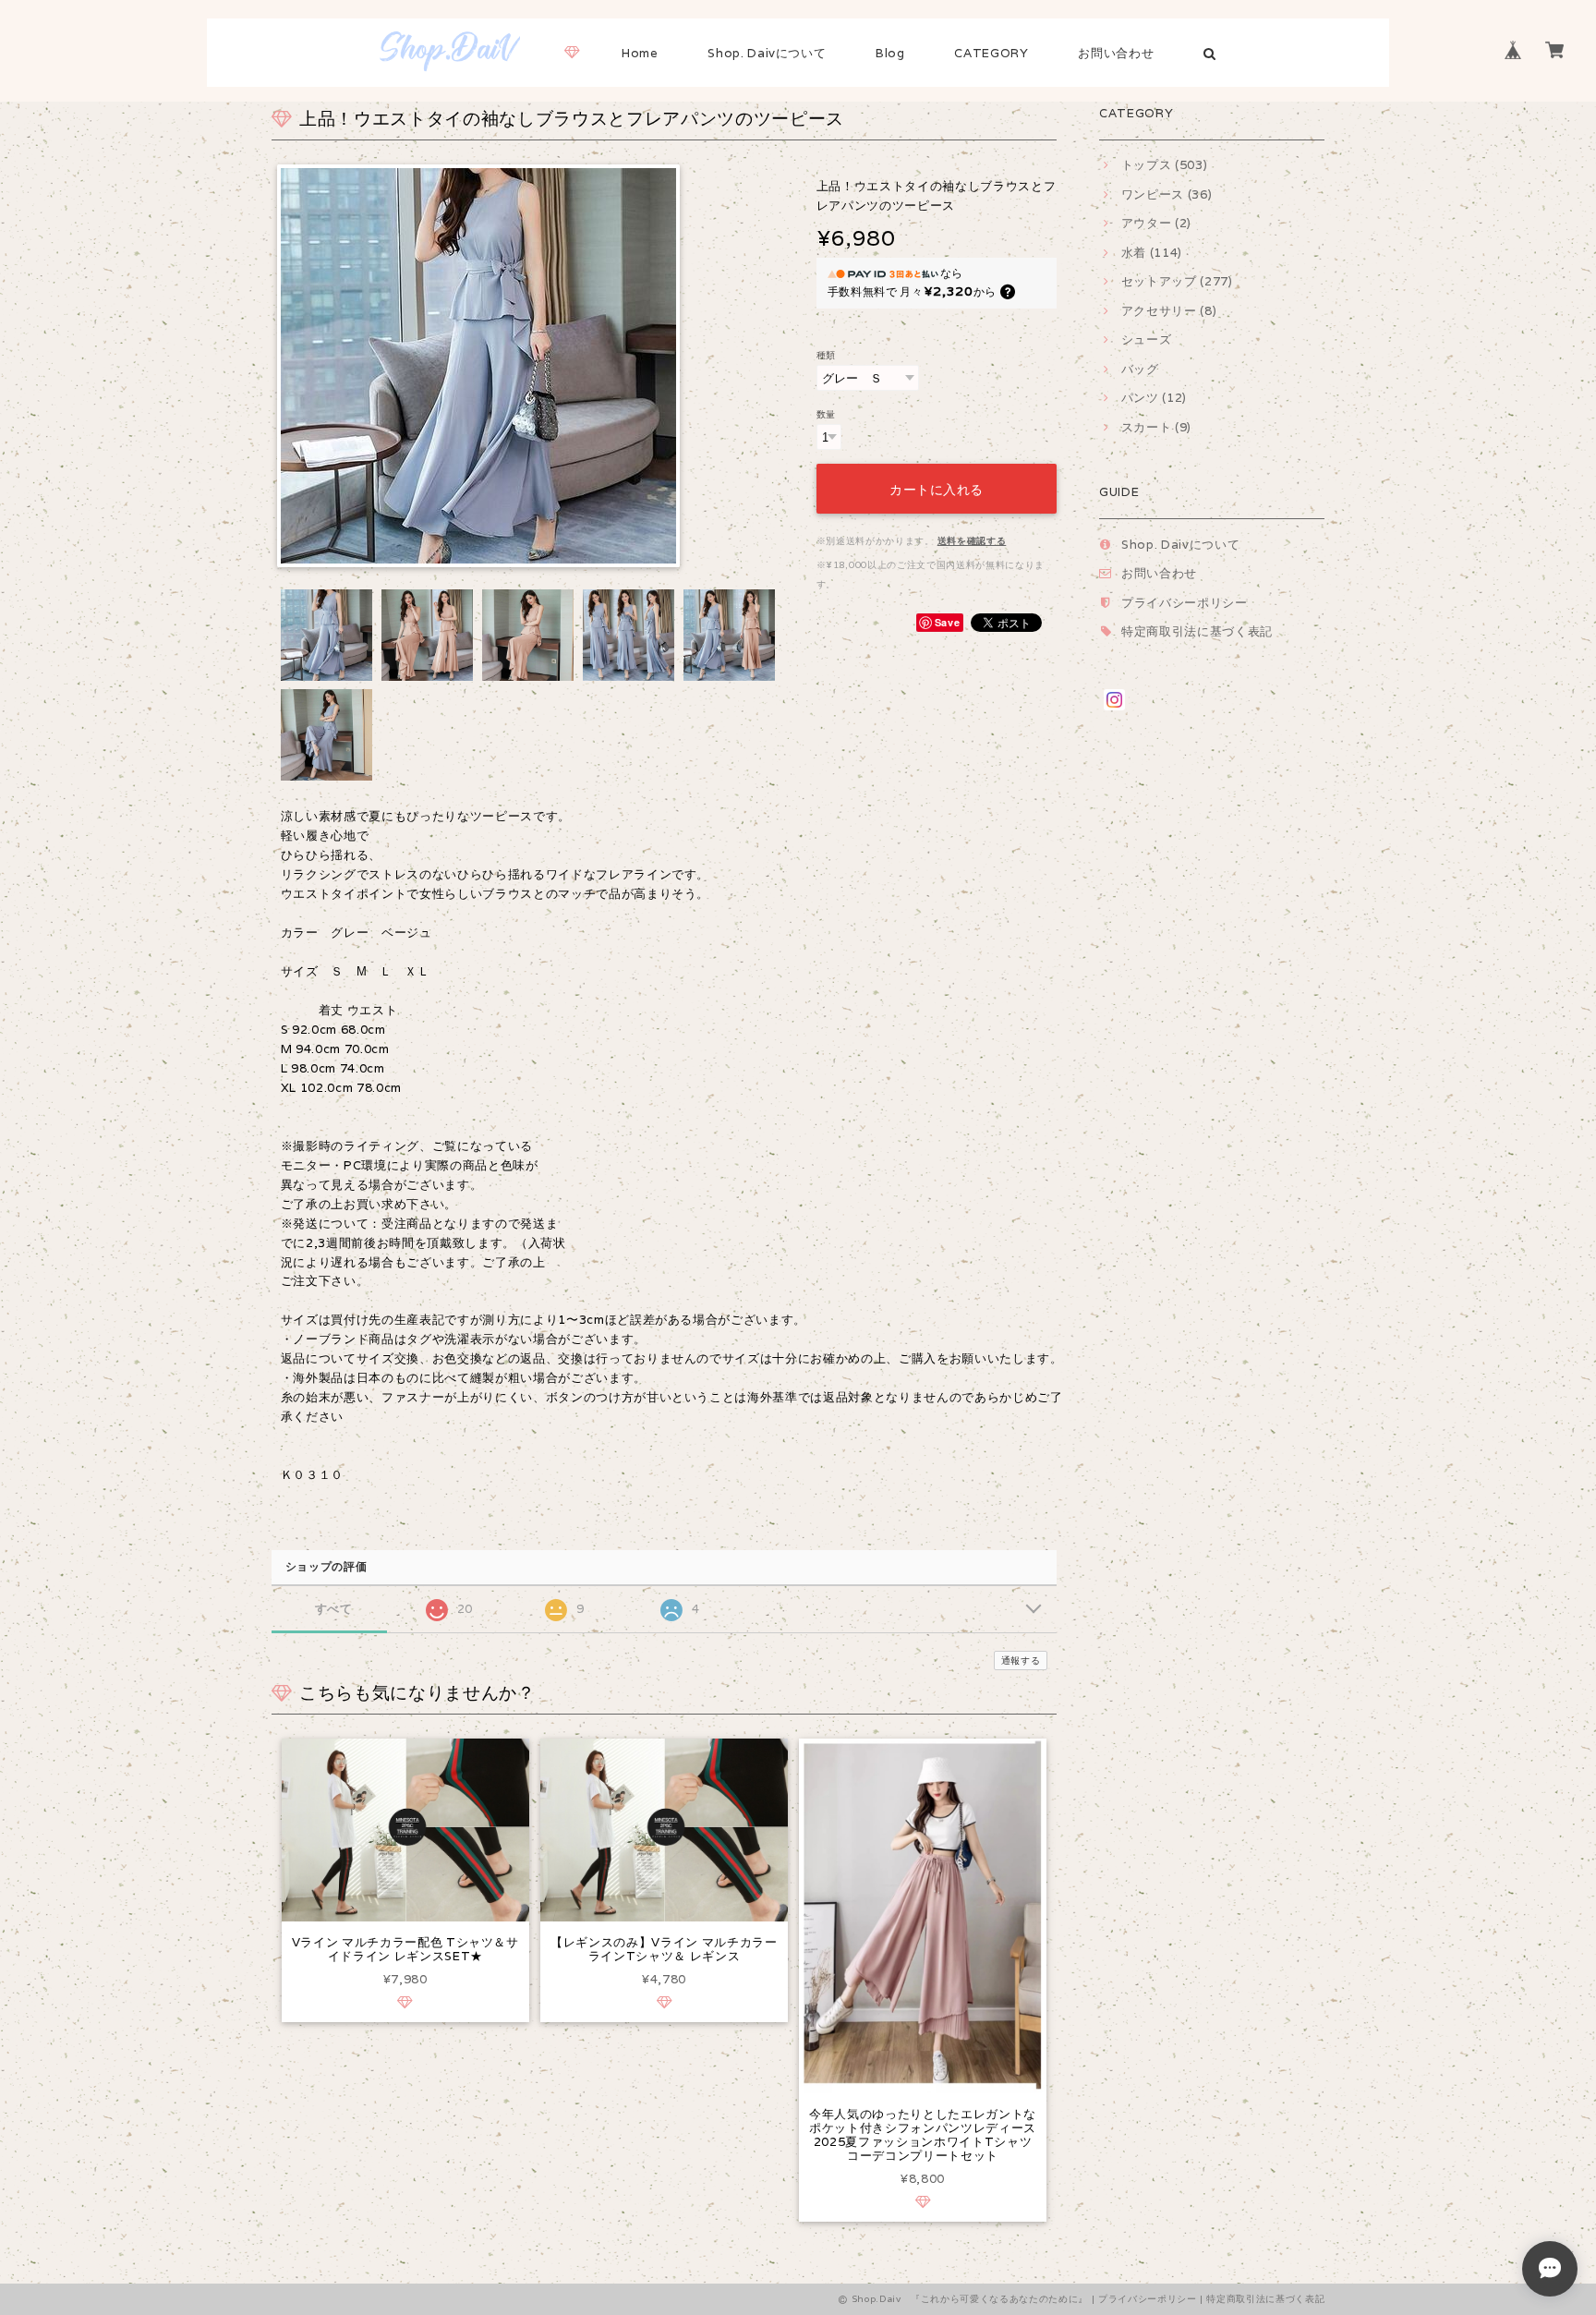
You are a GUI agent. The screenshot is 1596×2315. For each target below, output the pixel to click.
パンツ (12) (1154, 398)
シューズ (1146, 339)
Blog (890, 53)
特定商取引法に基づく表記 (1197, 631)
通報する (1021, 1660)
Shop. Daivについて (767, 53)
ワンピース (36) (1167, 194)
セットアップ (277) (1177, 281)
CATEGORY (991, 53)
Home (640, 53)
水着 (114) (1152, 253)
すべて (334, 1609)
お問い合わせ (1116, 53)
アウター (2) (1156, 223)
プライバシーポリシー (1185, 603)
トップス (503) (1164, 165)
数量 (826, 414)
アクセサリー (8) (1169, 311)
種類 (826, 355)
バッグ (1140, 369)
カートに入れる (937, 488)
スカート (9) (1156, 427)
